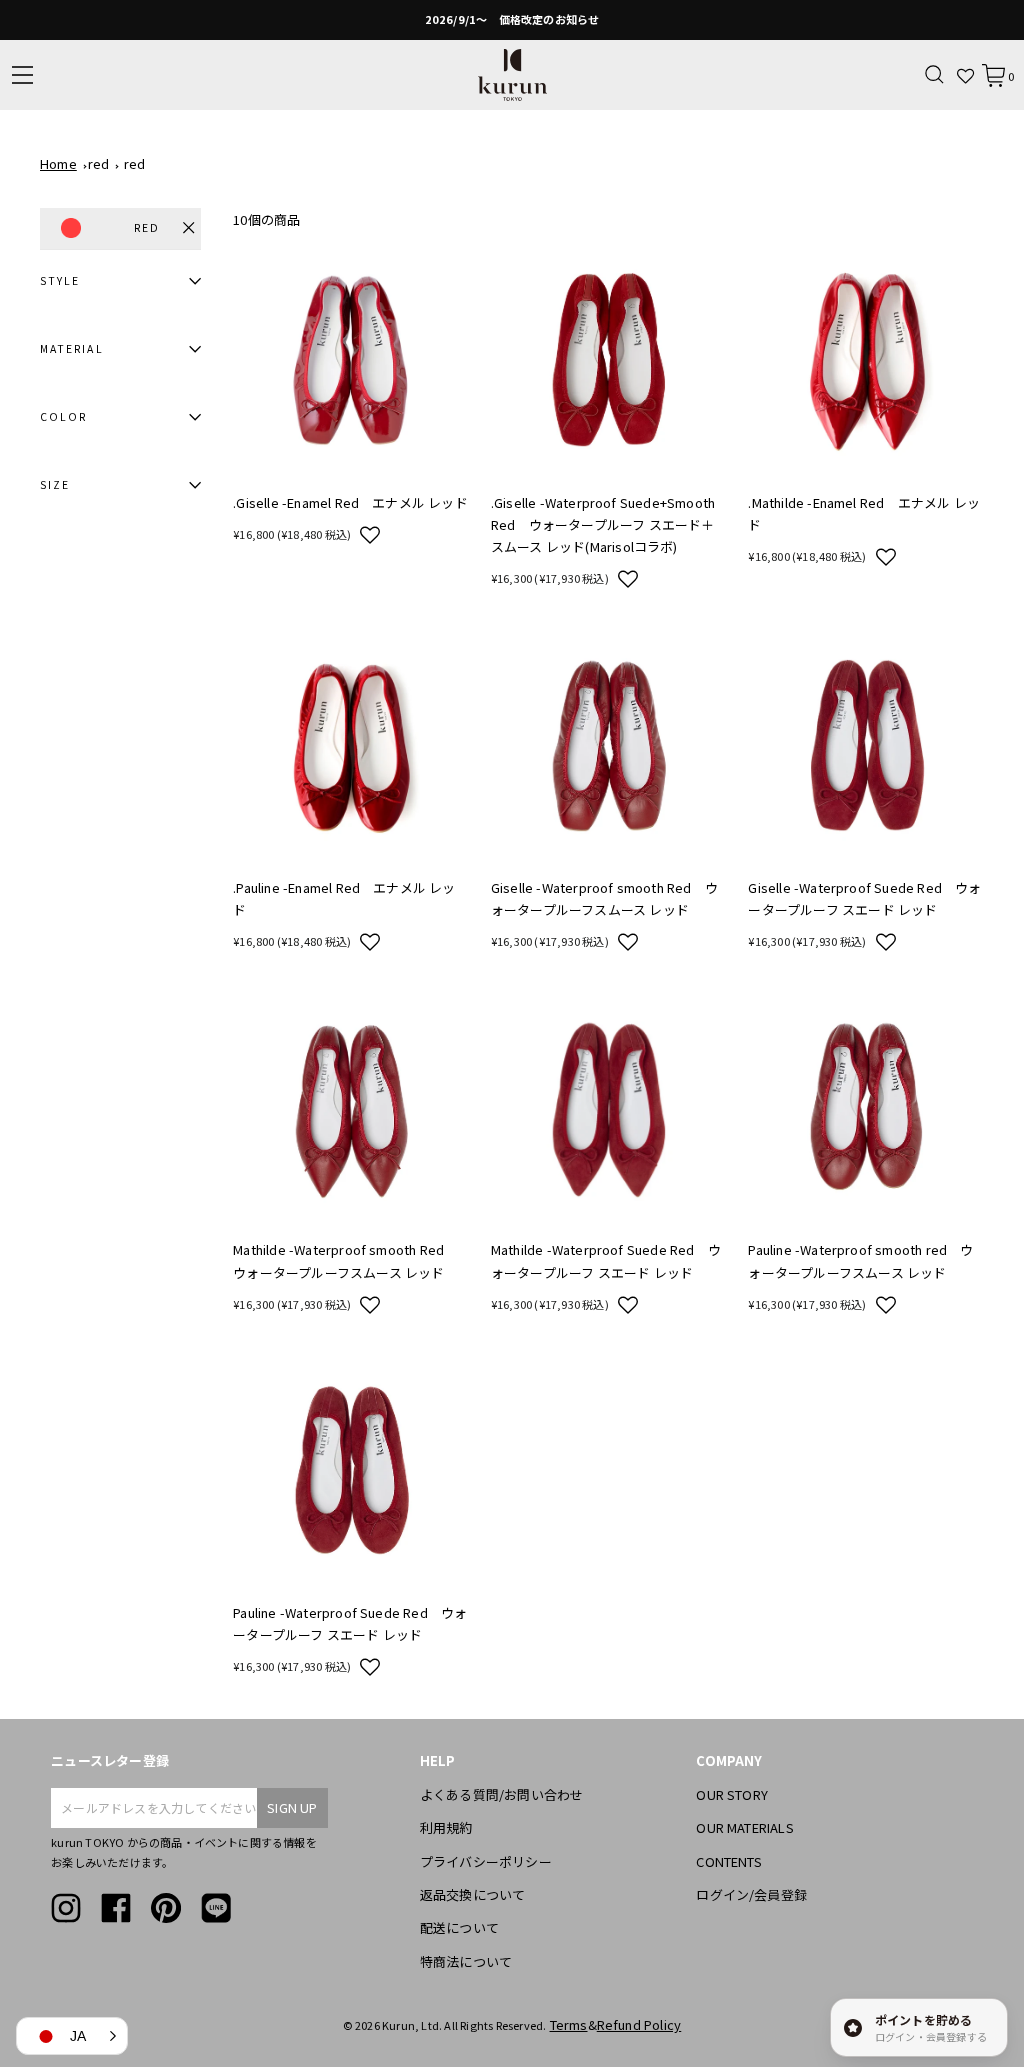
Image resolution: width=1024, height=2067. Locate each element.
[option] (512, 20)
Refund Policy (639, 2024)
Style (60, 280)
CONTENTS (729, 1861)
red (99, 163)
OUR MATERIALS (745, 1827)
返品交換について (473, 1894)
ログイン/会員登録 (751, 1894)
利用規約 (446, 1827)
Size (55, 484)
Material (72, 348)
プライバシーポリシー (486, 1861)
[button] (370, 534)
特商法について (466, 1961)
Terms (569, 2024)
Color (63, 416)
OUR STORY (732, 1794)
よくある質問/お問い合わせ (502, 1794)
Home (58, 163)
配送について (459, 1927)
